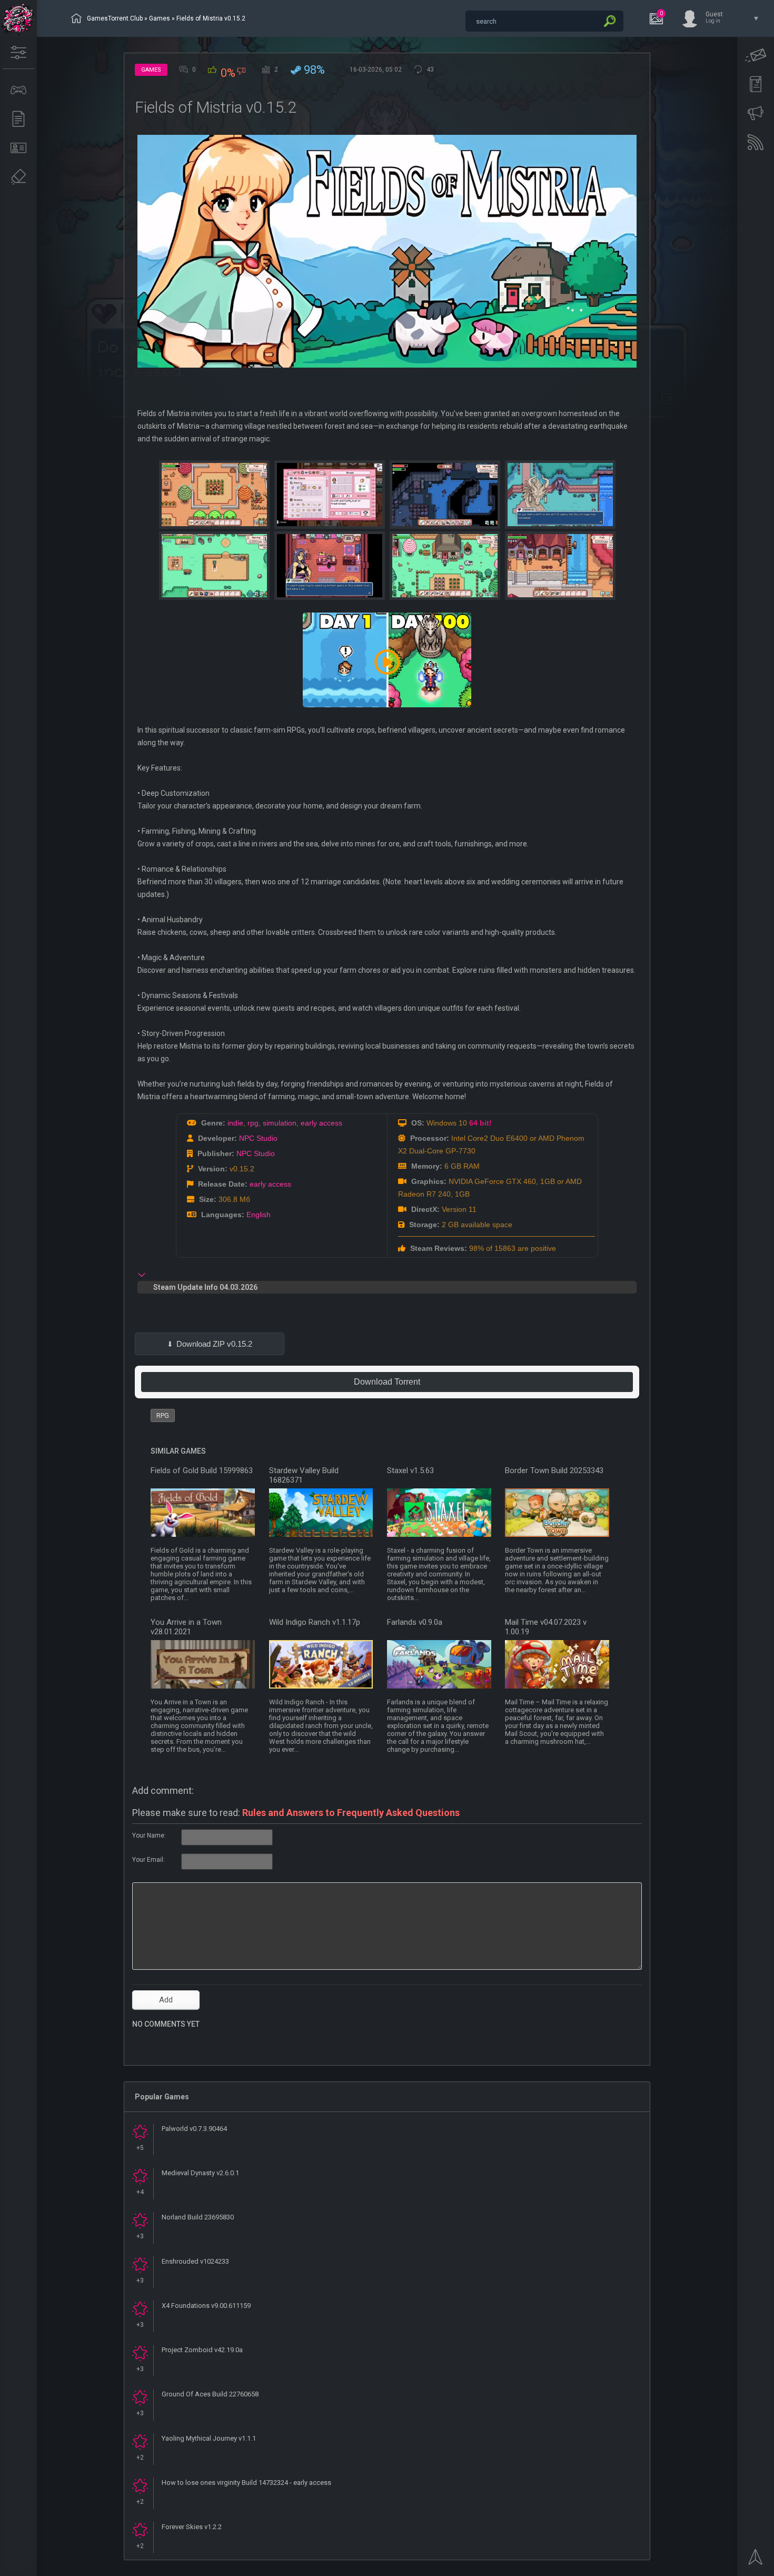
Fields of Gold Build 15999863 (202, 1470)
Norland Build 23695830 (198, 2217)
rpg (253, 1123)
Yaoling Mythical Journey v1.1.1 (209, 2438)
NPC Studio (258, 1138)
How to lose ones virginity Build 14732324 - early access (246, 2483)
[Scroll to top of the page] (756, 2560)
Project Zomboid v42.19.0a (202, 2350)
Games (160, 18)
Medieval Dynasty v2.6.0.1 (200, 2173)
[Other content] (18, 119)
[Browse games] (18, 90)
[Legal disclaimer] (18, 177)
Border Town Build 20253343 (554, 1470)
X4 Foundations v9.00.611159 (206, 2306)
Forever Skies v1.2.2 (192, 2527)
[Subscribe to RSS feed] (756, 142)
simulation (280, 1123)
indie (235, 1123)
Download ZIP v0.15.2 (214, 1344)
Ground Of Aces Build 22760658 (210, 2394)
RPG (163, 1415)
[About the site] (18, 148)
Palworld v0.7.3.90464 (194, 2129)
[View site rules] (756, 84)
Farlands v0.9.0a (415, 1622)
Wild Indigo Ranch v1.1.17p (315, 1622)
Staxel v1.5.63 (410, 1470)
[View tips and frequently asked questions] (756, 113)
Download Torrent (387, 1382)
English (259, 1215)
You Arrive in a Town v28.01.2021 (186, 1627)
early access (321, 1123)
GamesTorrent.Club (115, 18)
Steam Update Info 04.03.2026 (205, 1287)
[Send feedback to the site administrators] (756, 55)
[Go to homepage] (18, 18)
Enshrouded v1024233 (195, 2261)
